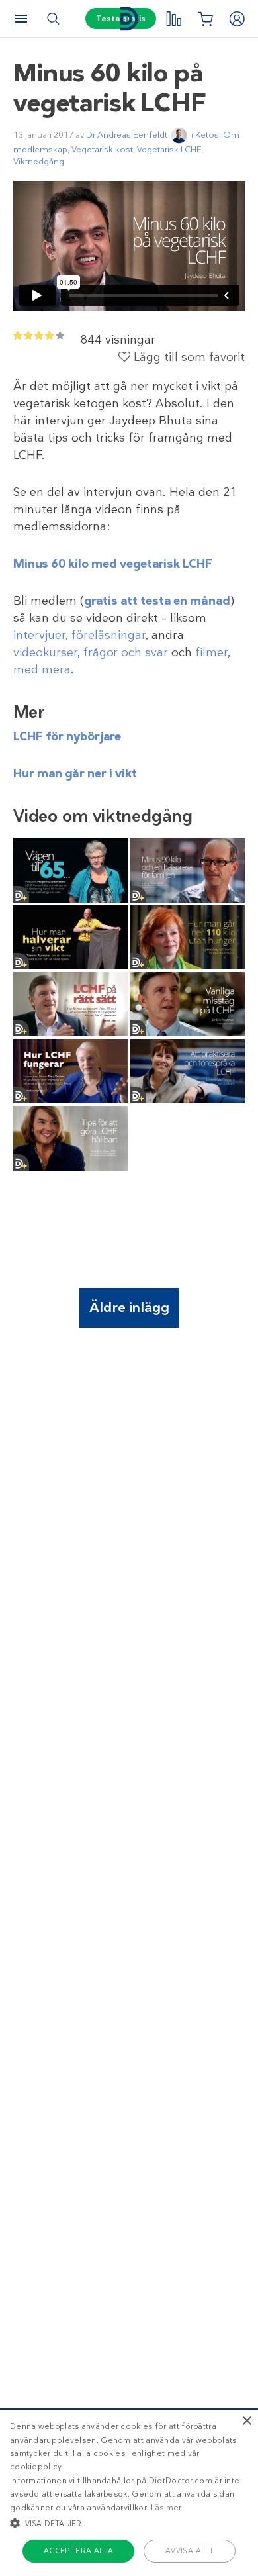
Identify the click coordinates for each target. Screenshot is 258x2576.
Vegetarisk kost (102, 149)
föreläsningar (108, 635)
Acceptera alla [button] (79, 2551)
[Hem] (129, 19)
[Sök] (53, 19)
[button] (129, 2523)
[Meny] (21, 19)
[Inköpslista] (205, 19)
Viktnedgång (39, 161)
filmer (211, 652)
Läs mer (166, 2508)
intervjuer (39, 635)
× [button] (246, 2421)
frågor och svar (126, 652)
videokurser (45, 652)
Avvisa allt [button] (190, 2551)
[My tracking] (173, 19)
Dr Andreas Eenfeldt (127, 135)
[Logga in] (237, 19)
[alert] (129, 2492)
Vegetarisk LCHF (169, 149)
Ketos (207, 135)
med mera (42, 669)
